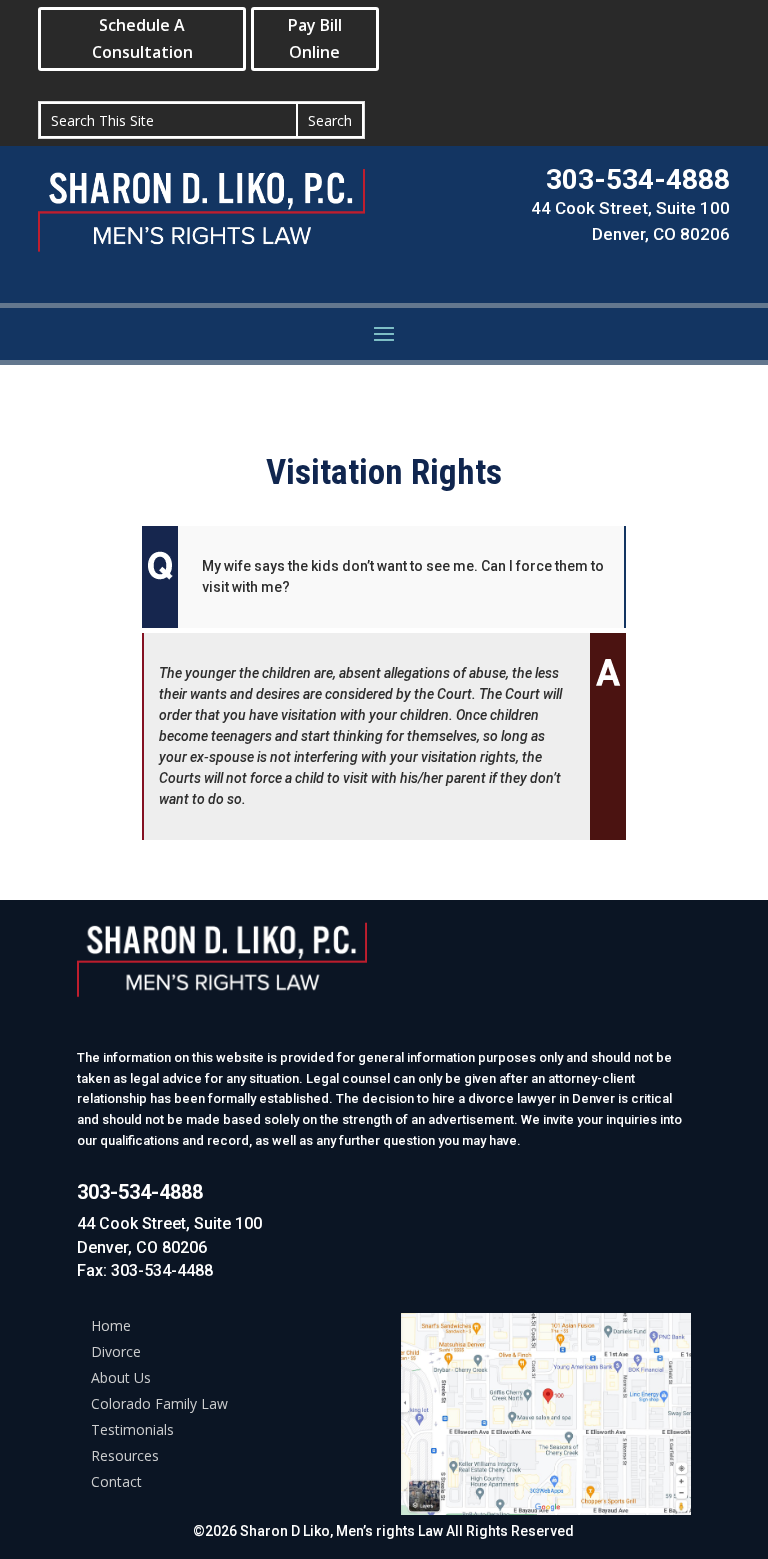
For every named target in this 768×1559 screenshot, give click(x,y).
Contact (116, 1481)
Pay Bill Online (315, 38)
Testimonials (132, 1429)
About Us (121, 1377)
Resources (125, 1455)
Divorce (116, 1351)
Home (111, 1325)
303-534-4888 (638, 179)
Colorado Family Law (159, 1403)
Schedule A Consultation (142, 38)
